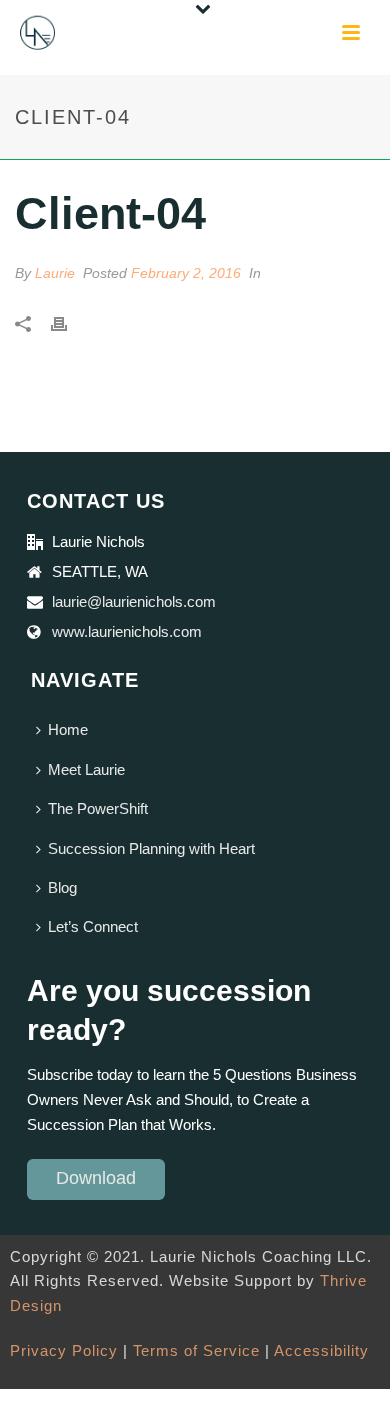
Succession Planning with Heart (151, 848)
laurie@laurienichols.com (134, 601)
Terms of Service (196, 1350)
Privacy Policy (64, 1350)
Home (68, 729)
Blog (62, 887)
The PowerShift (98, 808)
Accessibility (321, 1350)
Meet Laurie (86, 769)
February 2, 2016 (186, 273)
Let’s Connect (93, 926)
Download (96, 1178)
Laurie (55, 273)
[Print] (69, 322)
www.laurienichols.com (127, 631)
